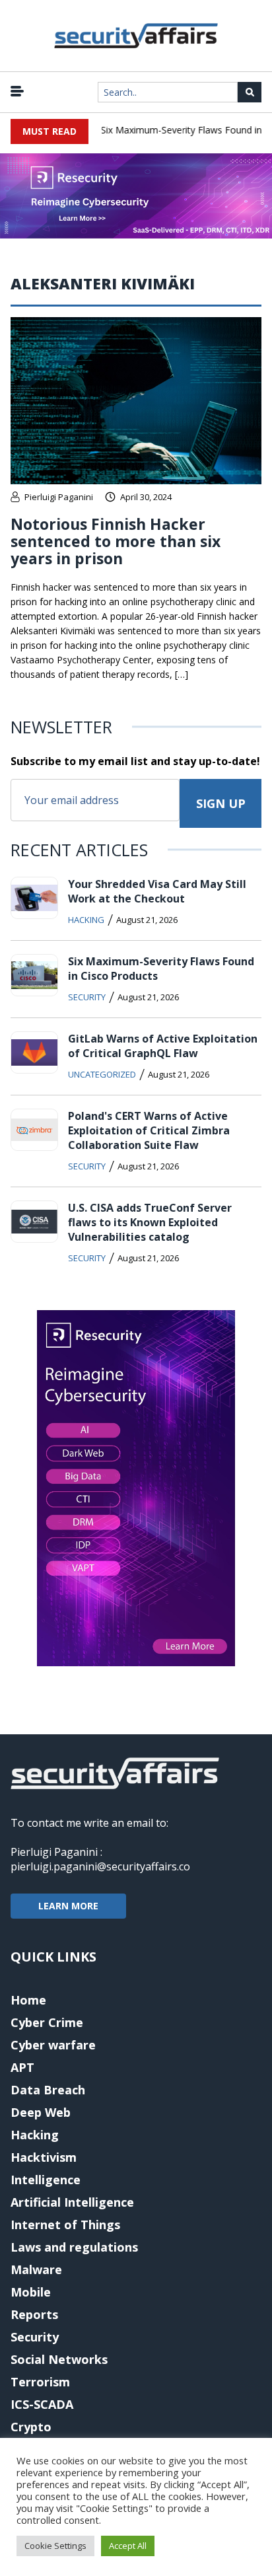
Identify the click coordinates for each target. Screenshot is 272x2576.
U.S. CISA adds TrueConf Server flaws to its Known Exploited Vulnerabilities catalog (150, 1222)
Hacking (86, 920)
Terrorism (40, 2382)
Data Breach (48, 2090)
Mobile (31, 2292)
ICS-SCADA (42, 2404)
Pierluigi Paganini (59, 497)
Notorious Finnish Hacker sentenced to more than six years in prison (116, 541)
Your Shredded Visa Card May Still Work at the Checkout (157, 891)
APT (22, 2067)
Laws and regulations (74, 2247)
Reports (34, 2314)
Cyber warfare (53, 2045)
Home (28, 2000)
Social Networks (59, 2359)
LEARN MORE (68, 1906)
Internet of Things (65, 2225)
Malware (36, 2269)
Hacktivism (44, 2157)
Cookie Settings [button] (55, 2546)
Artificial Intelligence (72, 2202)
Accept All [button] (128, 2546)
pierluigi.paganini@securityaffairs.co (100, 1866)
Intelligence (46, 2180)
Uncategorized (102, 1074)
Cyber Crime (47, 2022)
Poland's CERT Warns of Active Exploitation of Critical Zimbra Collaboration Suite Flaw (149, 1130)
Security (87, 997)
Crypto (31, 2427)
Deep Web (41, 2112)
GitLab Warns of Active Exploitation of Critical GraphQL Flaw (163, 1046)
